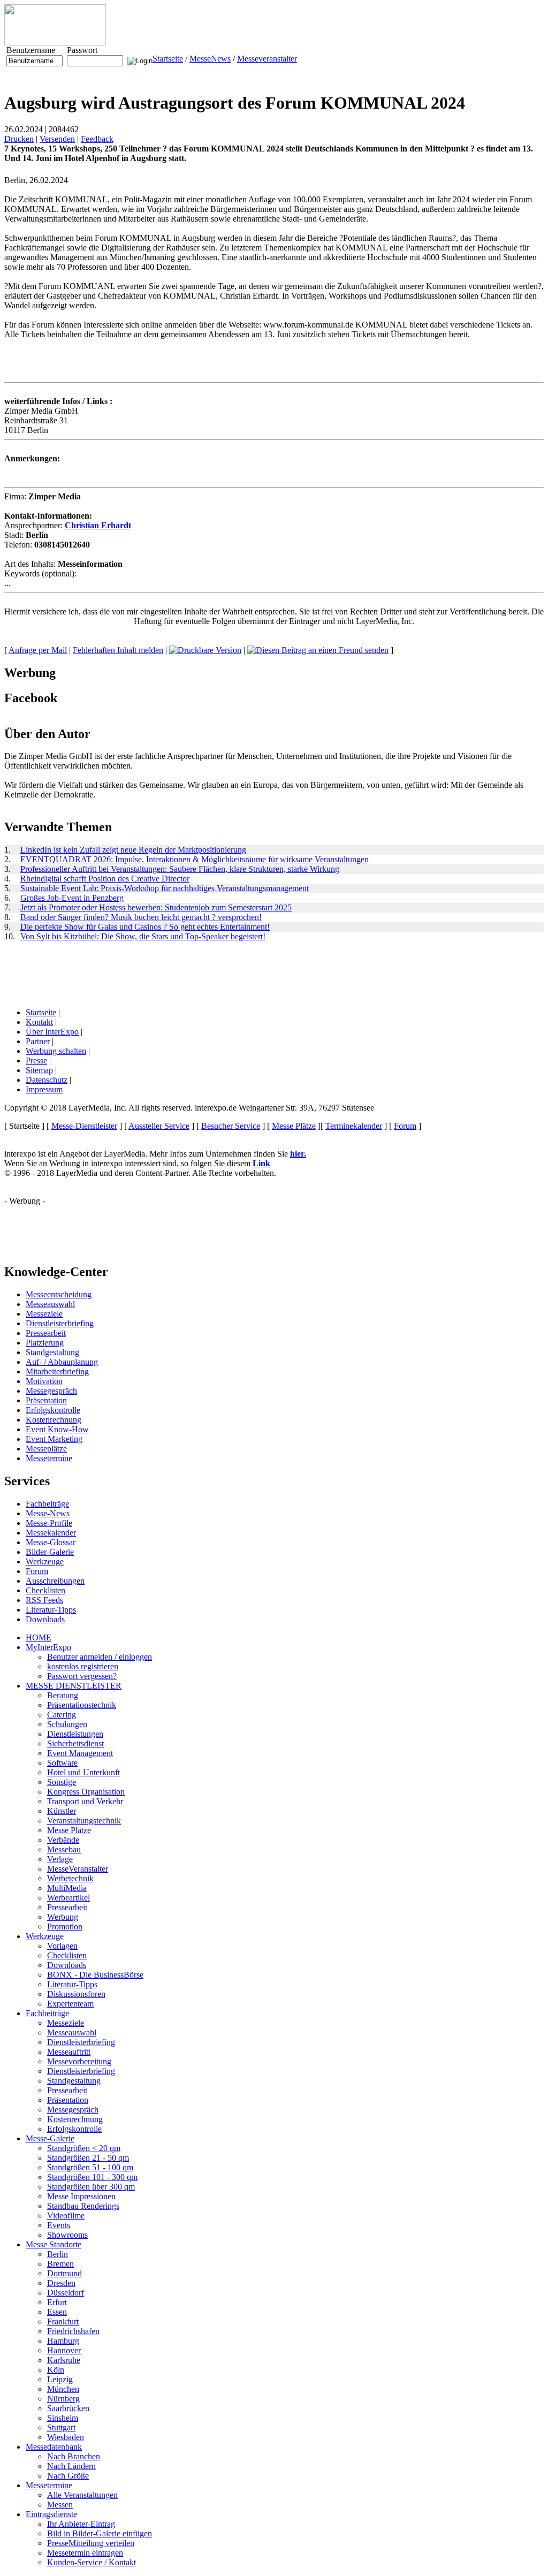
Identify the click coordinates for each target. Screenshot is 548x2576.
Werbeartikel (68, 1898)
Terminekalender (354, 1126)
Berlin (58, 2254)
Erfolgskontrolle (53, 1410)
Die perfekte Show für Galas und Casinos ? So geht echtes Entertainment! (145, 927)
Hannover (64, 2350)
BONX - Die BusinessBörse (95, 1975)
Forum (405, 1126)
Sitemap (39, 1070)
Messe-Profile (49, 1523)
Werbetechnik (70, 1878)
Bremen (60, 2264)
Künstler (62, 1811)
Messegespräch (51, 1391)
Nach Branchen (74, 2456)
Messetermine (49, 1458)
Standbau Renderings (83, 2206)
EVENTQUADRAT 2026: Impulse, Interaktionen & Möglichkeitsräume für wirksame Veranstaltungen (195, 859)
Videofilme (66, 2216)
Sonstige (62, 1782)
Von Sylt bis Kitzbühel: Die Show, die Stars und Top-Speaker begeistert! (143, 936)
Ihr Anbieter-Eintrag (81, 2524)
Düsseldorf (66, 2293)
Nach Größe (68, 2476)
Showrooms (67, 2235)
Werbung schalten (56, 1051)
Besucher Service (231, 1126)
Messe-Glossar (51, 1542)
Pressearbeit (46, 1333)
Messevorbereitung (79, 2061)
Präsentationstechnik (82, 1705)
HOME (39, 1637)
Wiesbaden (66, 2437)
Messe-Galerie (50, 2138)
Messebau (64, 1849)
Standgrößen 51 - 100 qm (90, 2167)
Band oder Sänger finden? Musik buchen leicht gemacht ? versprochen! (141, 917)
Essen (57, 2312)
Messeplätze (46, 1449)
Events (59, 2225)
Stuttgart (61, 2427)
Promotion (65, 1927)
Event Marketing (54, 1439)
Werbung (63, 1917)
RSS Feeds (44, 1600)
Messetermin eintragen (85, 2553)
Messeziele (44, 1314)
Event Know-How (57, 1429)
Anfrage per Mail (38, 650)
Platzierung (45, 1343)
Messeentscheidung (59, 1294)
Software (62, 1763)
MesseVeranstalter (78, 1869)
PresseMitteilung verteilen (91, 2543)
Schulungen (67, 1724)
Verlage (60, 1859)
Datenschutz (47, 1080)
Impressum (44, 1089)
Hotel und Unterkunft (83, 1772)
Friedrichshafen (73, 2331)
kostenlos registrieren (83, 1666)
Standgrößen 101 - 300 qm (92, 2177)
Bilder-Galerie (50, 1552)
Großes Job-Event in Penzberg (72, 898)
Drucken (19, 139)
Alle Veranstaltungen (82, 2495)
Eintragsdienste (51, 2514)
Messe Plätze (294, 1126)
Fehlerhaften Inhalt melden (118, 650)
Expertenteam (70, 2004)
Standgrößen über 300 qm (91, 2187)
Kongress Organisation (86, 1792)
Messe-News (48, 1513)
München (63, 2389)
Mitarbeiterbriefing (57, 1371)
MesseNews (210, 59)
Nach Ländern (71, 2466)
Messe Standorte (54, 2244)
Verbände (63, 1840)
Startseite (168, 59)
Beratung (63, 1695)
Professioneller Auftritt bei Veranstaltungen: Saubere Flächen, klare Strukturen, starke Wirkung (180, 869)
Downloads (45, 1619)
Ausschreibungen (55, 1581)
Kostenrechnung (54, 1420)
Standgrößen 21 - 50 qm (88, 2158)
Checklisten (45, 1590)
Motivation (44, 1381)
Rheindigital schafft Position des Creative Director (105, 879)
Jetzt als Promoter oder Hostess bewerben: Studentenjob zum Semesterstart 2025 (156, 907)
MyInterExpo (48, 1647)
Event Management (80, 1753)
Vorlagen (62, 1946)
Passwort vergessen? (82, 1676)
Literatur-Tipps (51, 1610)
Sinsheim (63, 2418)
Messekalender (51, 1533)
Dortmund (64, 2273)
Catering (62, 1715)
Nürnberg (63, 2399)
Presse (36, 1061)
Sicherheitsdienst (75, 1743)
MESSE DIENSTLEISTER (74, 1686)
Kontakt (39, 1022)
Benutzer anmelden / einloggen (100, 1657)
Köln (56, 2370)
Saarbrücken (68, 2408)
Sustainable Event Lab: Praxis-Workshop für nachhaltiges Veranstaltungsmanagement (165, 888)
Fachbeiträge (47, 1504)
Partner (38, 1041)
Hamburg (63, 2341)
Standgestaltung (52, 1352)
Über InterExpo (52, 1032)
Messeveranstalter (267, 59)
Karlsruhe (64, 2360)
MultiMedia (67, 1888)
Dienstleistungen (75, 1734)
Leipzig (60, 2379)
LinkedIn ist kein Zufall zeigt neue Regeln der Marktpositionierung (133, 850)
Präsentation (46, 1400)
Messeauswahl (50, 1304)
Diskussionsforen (76, 1994)
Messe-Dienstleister (84, 1126)
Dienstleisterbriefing (60, 1323)
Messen (60, 2505)
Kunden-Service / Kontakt (92, 2562)
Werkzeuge (45, 1561)
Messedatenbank (54, 2447)
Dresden (61, 2283)
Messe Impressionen (81, 2196)
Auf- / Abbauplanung (62, 1362)
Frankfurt (63, 2322)
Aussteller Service (159, 1126)
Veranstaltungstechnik (84, 1821)
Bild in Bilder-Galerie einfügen (100, 2533)
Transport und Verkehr (85, 1801)
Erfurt (57, 2302)
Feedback (97, 139)
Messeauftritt (69, 2052)
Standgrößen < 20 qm (84, 2148)
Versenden (57, 139)
